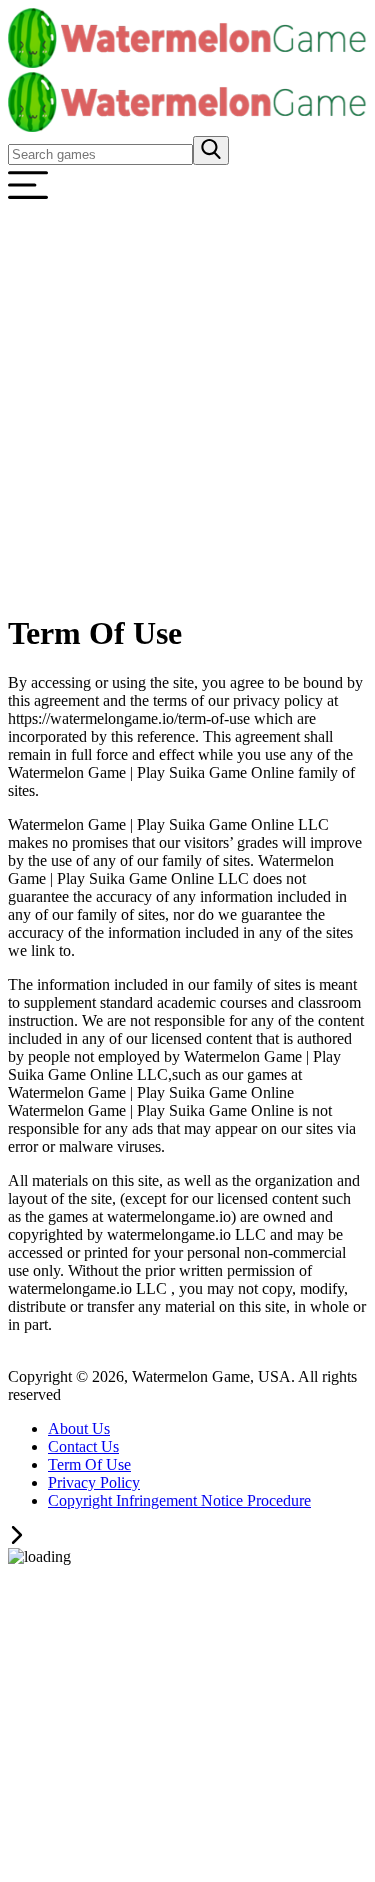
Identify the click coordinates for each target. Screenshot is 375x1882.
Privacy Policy (94, 1482)
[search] (211, 150)
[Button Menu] (28, 199)
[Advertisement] (187, 406)
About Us (79, 1428)
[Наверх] (17, 1538)
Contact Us (83, 1446)
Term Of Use (89, 1464)
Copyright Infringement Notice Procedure (179, 1500)
